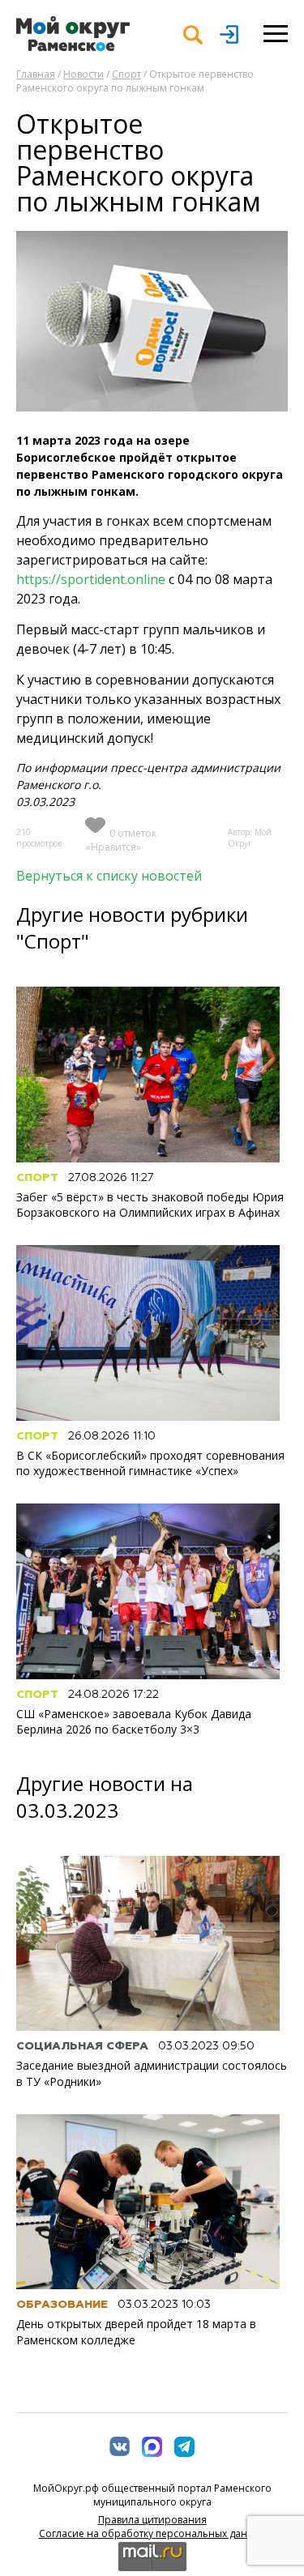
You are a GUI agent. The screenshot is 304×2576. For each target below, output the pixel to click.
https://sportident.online (91, 579)
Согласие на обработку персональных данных (152, 2533)
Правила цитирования (152, 2520)
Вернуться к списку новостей (109, 876)
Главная (36, 74)
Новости (83, 74)
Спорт (126, 74)
